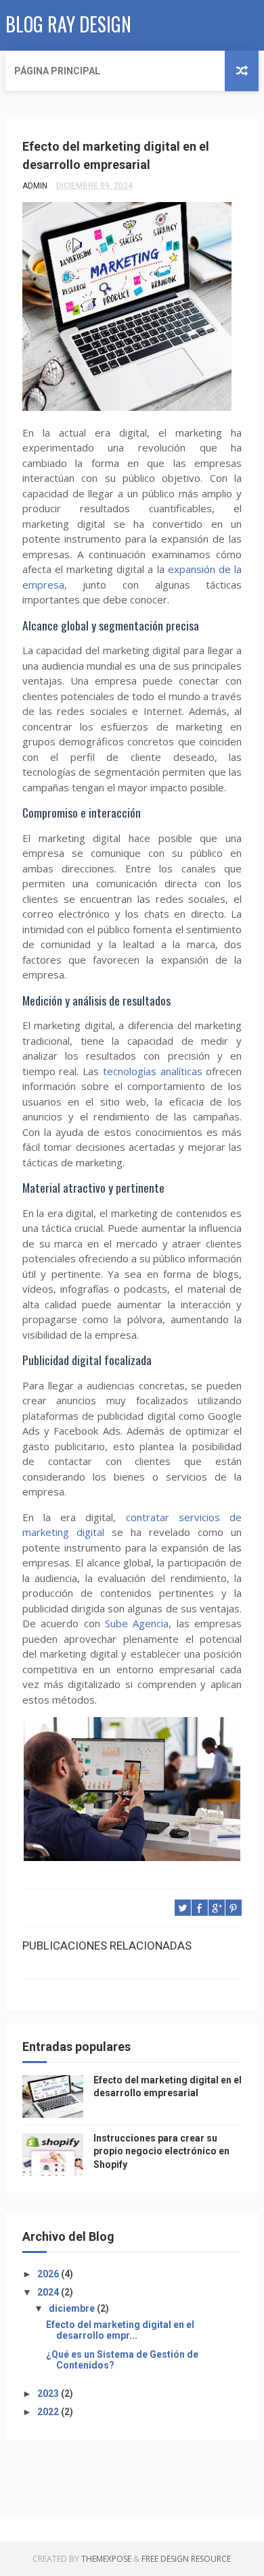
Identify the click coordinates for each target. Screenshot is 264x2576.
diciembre (73, 2308)
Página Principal (57, 71)
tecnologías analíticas (153, 1071)
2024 (49, 2292)
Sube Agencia (137, 1623)
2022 (49, 2412)
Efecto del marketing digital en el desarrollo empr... (120, 2330)
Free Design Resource (186, 2559)
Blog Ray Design (68, 24)
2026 (49, 2274)
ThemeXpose (106, 2559)
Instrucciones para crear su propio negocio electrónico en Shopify (161, 2151)
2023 (49, 2394)
